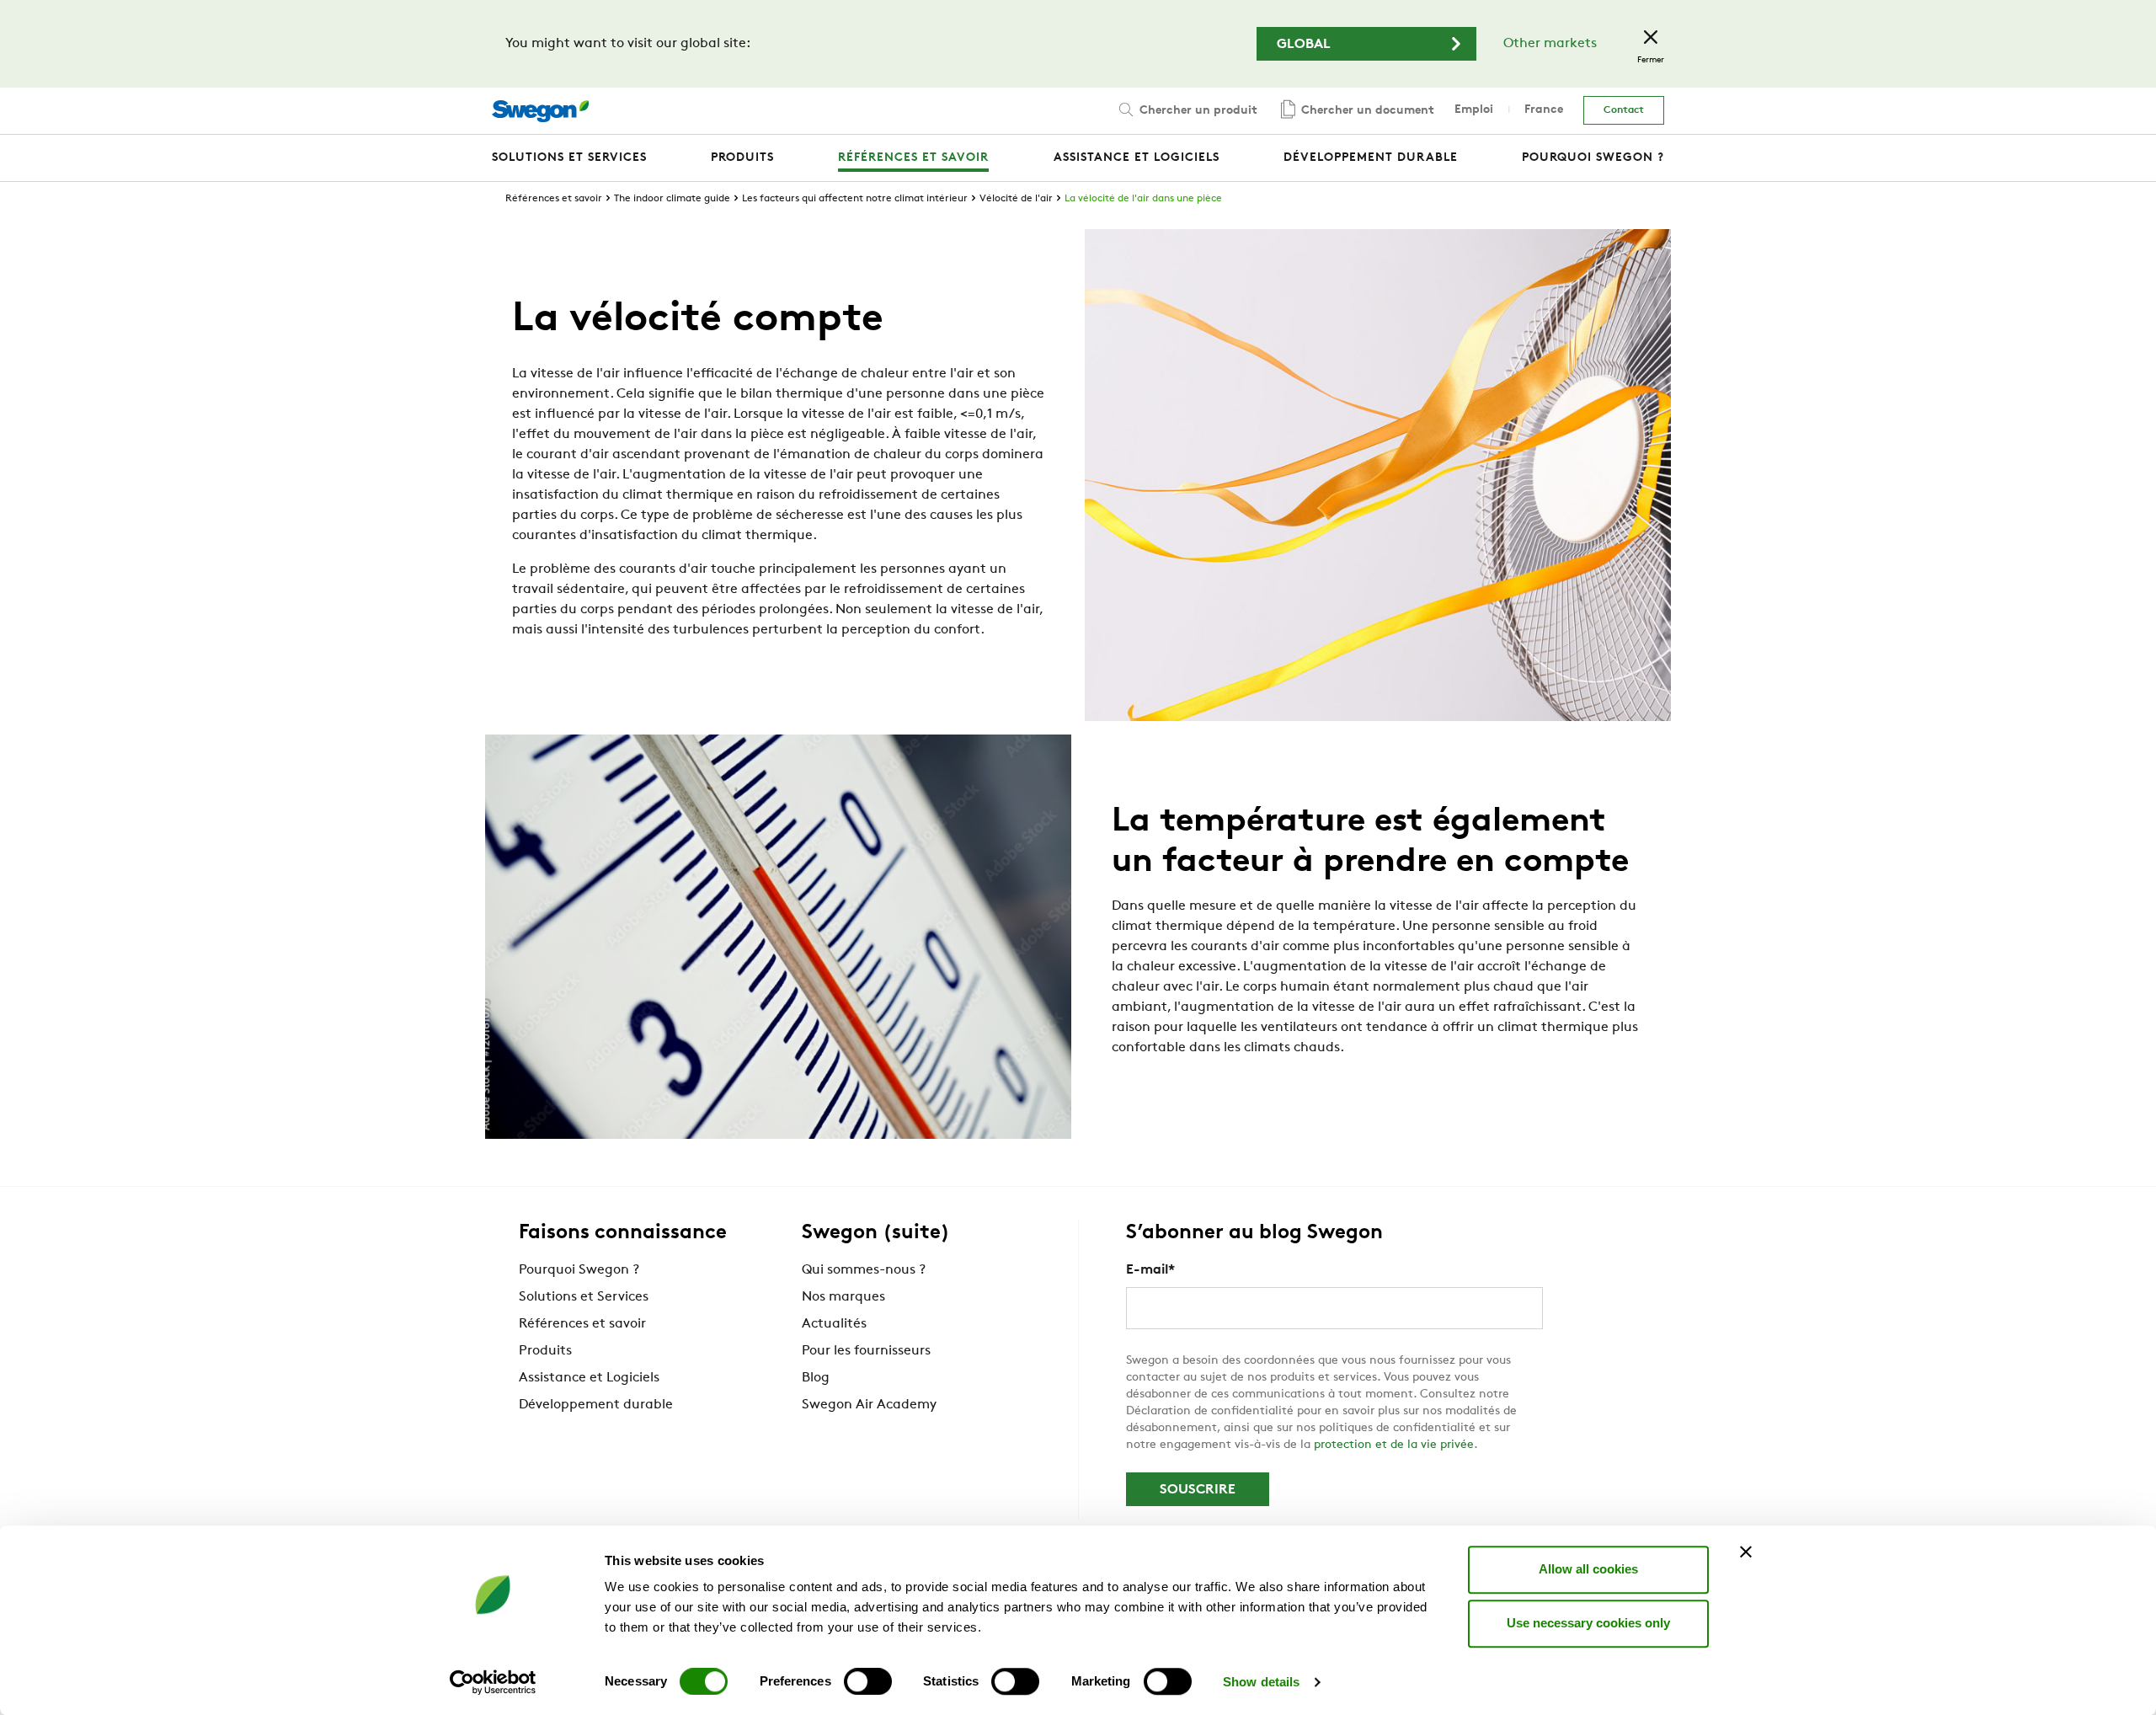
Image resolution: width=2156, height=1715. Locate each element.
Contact (1624, 110)
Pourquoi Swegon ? (579, 1270)
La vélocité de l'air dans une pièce (1143, 199)
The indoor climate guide (672, 199)
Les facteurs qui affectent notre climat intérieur (855, 199)
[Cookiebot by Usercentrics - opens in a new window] (493, 1682)
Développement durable (596, 1405)
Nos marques (843, 1297)
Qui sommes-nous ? (864, 1270)
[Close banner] (1746, 1552)
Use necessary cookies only (1588, 1623)
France (1544, 110)
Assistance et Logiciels (589, 1378)
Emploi (1474, 110)
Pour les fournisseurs (866, 1351)
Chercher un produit (1197, 111)
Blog (816, 1378)
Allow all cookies (1588, 1569)
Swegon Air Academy (869, 1405)
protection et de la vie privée (1394, 1445)
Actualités (834, 1324)
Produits (545, 1351)
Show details (1261, 1682)
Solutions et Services (584, 1297)
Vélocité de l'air (1016, 199)
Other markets (1550, 44)
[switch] (868, 1681)
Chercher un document (1366, 111)
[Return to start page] (540, 111)
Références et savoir (554, 199)
